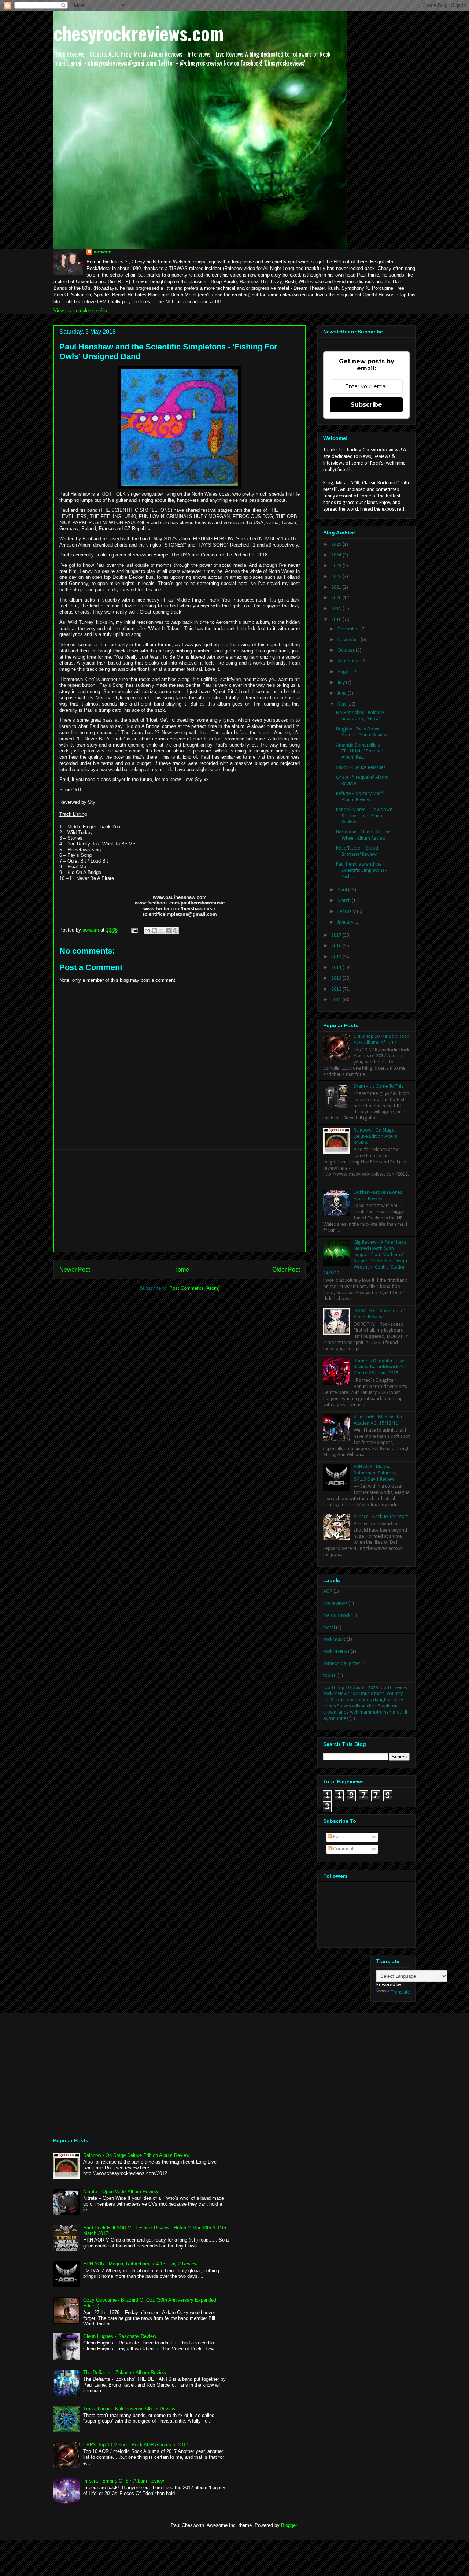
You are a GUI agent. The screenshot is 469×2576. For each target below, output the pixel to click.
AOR (328, 1592)
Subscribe (366, 405)
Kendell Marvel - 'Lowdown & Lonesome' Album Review (364, 816)
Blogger (289, 2525)
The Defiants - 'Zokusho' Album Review (125, 2373)
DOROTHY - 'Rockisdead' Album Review (379, 1314)
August (345, 672)
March (345, 901)
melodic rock (337, 1616)
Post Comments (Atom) (194, 1288)
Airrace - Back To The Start (381, 1517)
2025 (337, 545)
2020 (337, 598)
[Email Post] (134, 930)
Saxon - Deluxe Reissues (361, 768)
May (342, 704)
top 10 (330, 1676)
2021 (337, 587)
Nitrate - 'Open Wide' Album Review (121, 2192)
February (347, 912)
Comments (344, 1849)
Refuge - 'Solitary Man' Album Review (359, 797)
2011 (337, 1000)
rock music (334, 1639)
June (343, 693)
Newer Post (75, 1270)
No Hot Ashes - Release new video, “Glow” (360, 716)
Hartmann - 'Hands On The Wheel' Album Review (363, 835)
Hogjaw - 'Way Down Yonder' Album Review (362, 732)
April (343, 890)
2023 (337, 566)
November (349, 640)
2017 (337, 935)
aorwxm (103, 252)
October (347, 650)
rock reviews (336, 1652)
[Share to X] (161, 930)
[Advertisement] (180, 1201)
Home (181, 1270)
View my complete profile (80, 310)
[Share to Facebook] (168, 930)
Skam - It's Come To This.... (381, 1086)
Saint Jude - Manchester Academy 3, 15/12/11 (378, 1420)
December (349, 629)
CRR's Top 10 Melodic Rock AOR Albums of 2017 (381, 1040)
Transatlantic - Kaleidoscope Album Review (129, 2409)
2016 (337, 946)
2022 (337, 577)
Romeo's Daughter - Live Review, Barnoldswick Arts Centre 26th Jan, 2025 (381, 1367)
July (342, 683)
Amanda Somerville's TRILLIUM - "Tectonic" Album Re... (360, 752)
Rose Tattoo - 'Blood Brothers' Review (357, 851)
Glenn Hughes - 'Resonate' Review (120, 2336)
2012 (337, 989)
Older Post (286, 1270)
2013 (337, 978)
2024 (337, 555)
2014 (337, 968)
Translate (400, 1992)
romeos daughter (342, 1664)
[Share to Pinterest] (175, 930)
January (346, 922)
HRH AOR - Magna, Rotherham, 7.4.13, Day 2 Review (140, 2264)
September (349, 661)
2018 (337, 620)
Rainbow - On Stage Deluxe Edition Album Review (376, 1137)
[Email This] (147, 930)
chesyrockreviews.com (139, 33)
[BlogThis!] (154, 930)
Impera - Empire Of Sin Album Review (123, 2481)
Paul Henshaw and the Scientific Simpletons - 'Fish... (361, 871)
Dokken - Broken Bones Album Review (378, 1196)
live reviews (335, 1604)
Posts (338, 1837)
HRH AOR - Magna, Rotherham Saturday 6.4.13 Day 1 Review (375, 1473)
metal (329, 1628)
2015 (337, 957)
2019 (337, 609)
